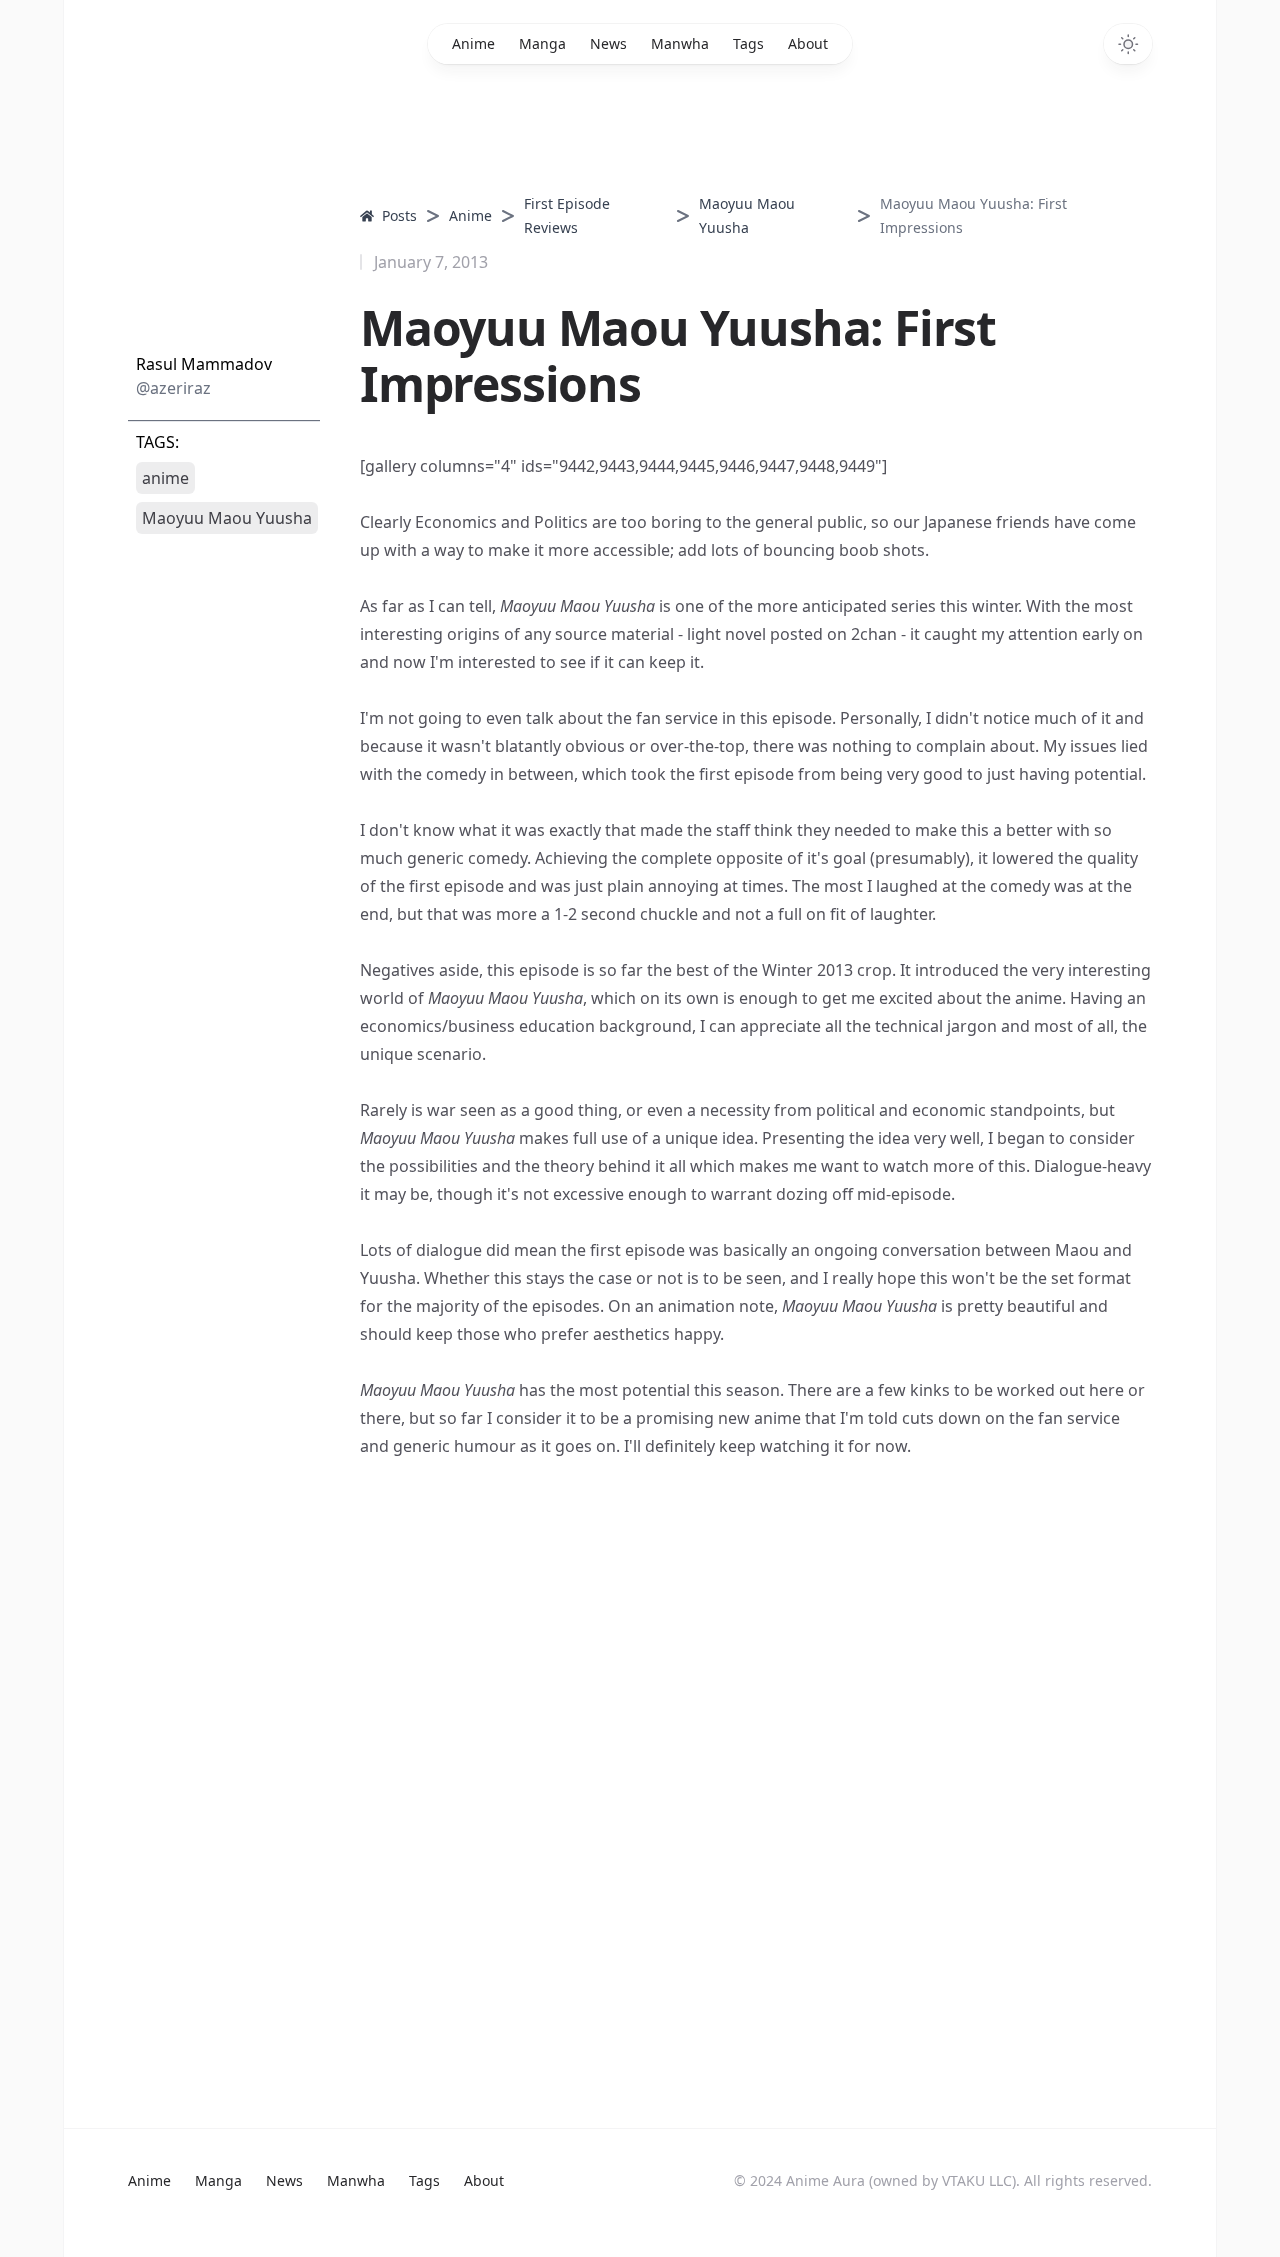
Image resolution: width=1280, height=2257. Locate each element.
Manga (542, 43)
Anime (473, 43)
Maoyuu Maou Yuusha (747, 215)
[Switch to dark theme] (1128, 44)
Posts (399, 215)
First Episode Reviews (567, 215)
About (808, 43)
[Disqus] (640, 1750)
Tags (748, 43)
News (608, 43)
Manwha (680, 43)
